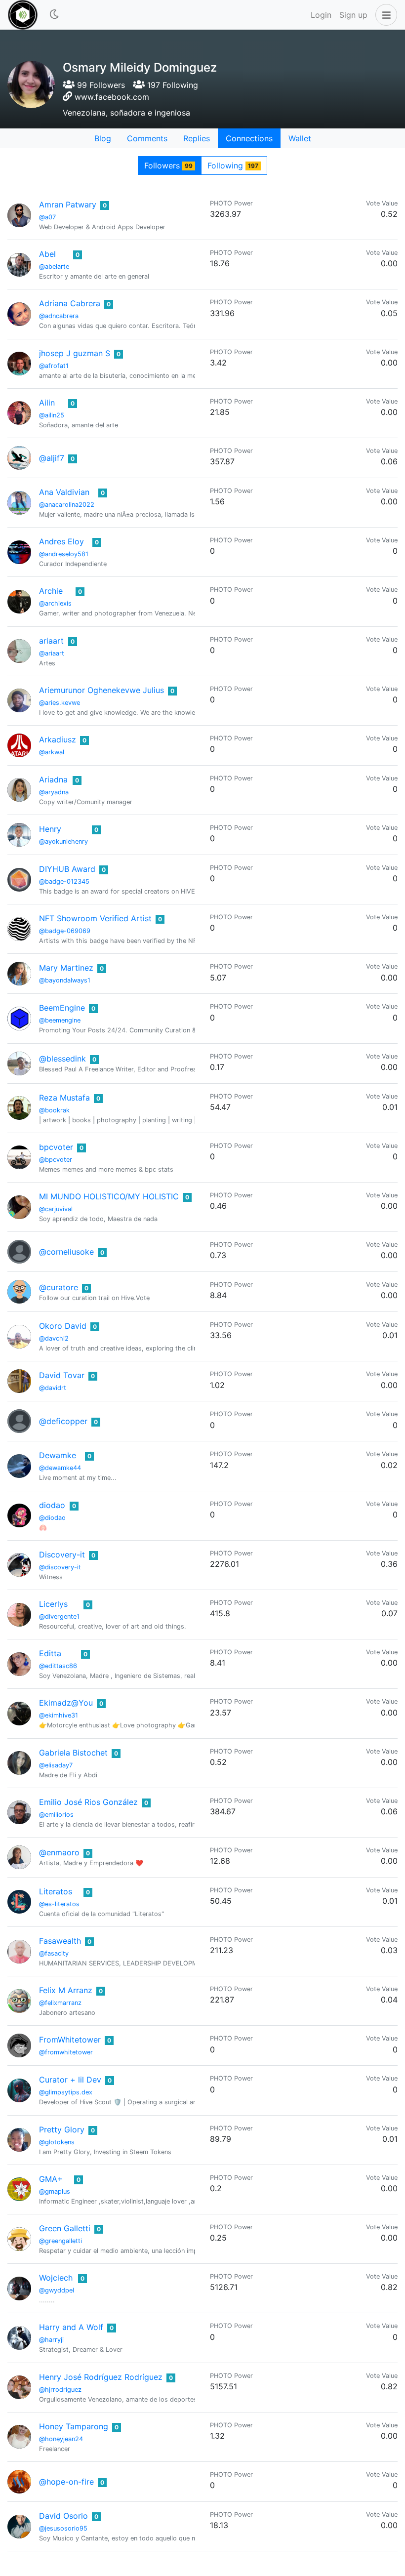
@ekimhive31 (59, 1715)
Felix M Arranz (66, 1990)
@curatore (59, 1287)
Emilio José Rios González (88, 1802)
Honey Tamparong (74, 2426)
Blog (103, 138)
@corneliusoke (66, 1252)
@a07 (47, 217)
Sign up (353, 15)
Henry (50, 829)
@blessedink (62, 1059)
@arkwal (52, 752)
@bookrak (54, 1110)
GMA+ (51, 2179)
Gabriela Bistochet (73, 1753)
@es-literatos (59, 1904)
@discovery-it (60, 1567)
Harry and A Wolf (71, 2327)
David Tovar (62, 1375)
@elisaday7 (56, 1765)
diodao (52, 1505)
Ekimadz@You (66, 1703)
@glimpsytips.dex (66, 2092)
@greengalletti (61, 2241)
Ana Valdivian (64, 492)
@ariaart (52, 653)
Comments (147, 138)
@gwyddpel (57, 2290)
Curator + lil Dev (70, 2080)
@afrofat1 (54, 366)
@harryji (51, 2340)
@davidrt (53, 1388)
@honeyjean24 (61, 2439)
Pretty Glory (62, 2129)
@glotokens (57, 2142)
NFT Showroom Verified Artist (95, 918)
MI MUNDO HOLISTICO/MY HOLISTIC (109, 1196)
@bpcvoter (56, 1160)
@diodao (52, 1518)
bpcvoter (56, 1147)
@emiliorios (56, 1815)
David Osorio (63, 2516)
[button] (384, 15)
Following (233, 165)
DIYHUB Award (67, 869)
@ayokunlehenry (63, 841)
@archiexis (55, 603)
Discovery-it (62, 1554)
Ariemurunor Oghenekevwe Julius (101, 690)
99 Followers (100, 85)
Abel (47, 254)
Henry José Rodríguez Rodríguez (101, 2377)
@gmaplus (55, 2191)
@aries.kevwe (60, 703)
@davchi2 (54, 1338)
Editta (50, 1653)
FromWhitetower (70, 2040)
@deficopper (63, 1421)
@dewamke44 (60, 1468)
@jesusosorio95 (63, 2528)
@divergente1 (59, 1616)
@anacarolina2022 (67, 505)
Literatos (56, 1891)
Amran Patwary (68, 204)
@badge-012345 (64, 881)
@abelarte (54, 266)
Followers (168, 165)
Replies (197, 138)
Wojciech (56, 2278)
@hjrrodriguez (60, 2390)
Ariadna (53, 779)
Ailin (47, 403)
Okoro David (63, 1326)
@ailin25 (52, 415)
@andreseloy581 (64, 554)
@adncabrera (59, 316)
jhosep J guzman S (75, 353)
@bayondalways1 (65, 980)
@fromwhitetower (66, 2052)
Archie (51, 591)
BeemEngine (62, 1008)
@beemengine (60, 1020)
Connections (249, 138)
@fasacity (54, 1953)
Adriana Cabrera (70, 303)
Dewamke (58, 1455)
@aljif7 (52, 458)
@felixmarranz (60, 2003)
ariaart (51, 641)
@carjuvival (56, 1209)
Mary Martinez (66, 968)
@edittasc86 (58, 1666)
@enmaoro (59, 1852)
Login (321, 15)
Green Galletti (65, 2228)
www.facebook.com (112, 97)
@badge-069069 (65, 931)
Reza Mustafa (64, 1098)
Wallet (300, 138)
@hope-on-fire (66, 2482)
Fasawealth (60, 1941)
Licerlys (53, 1604)
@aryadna (54, 792)
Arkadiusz (58, 739)
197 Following (171, 85)
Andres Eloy (61, 541)
